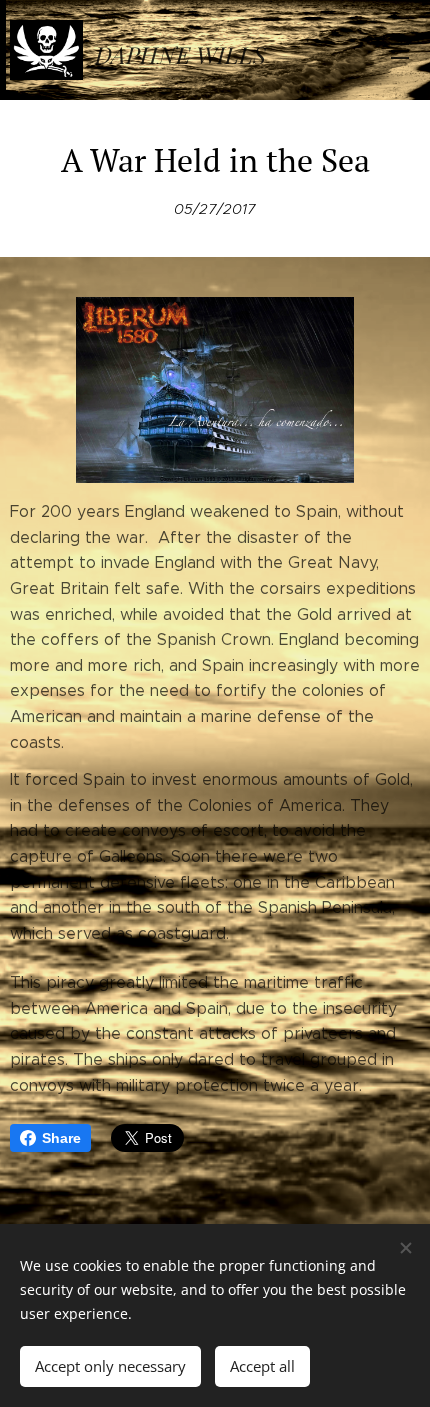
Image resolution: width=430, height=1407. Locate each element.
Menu (400, 50)
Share (61, 1138)
